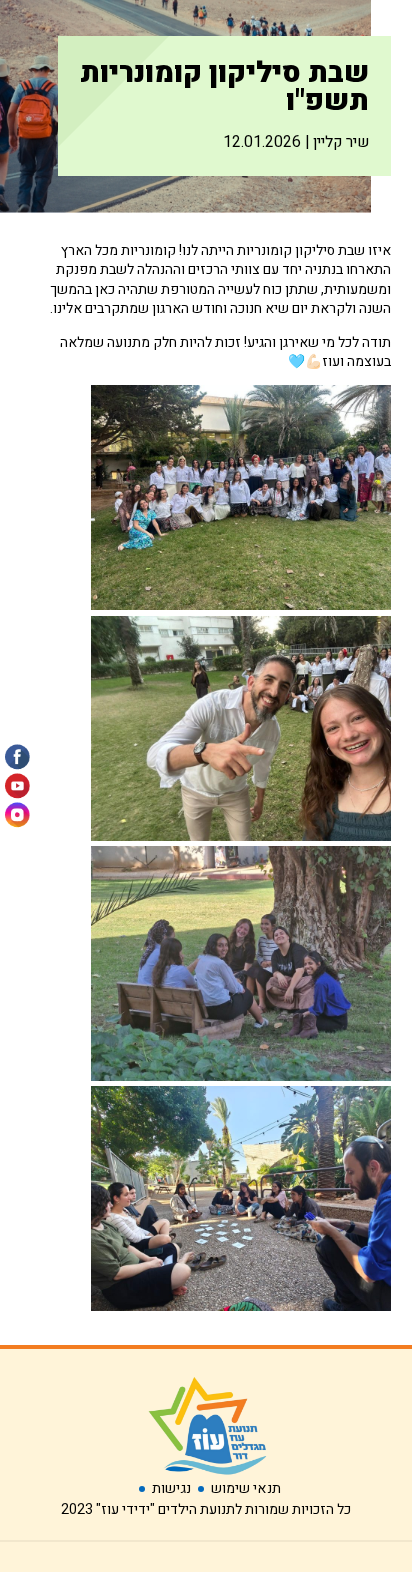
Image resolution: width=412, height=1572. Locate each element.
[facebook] (17, 757)
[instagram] (17, 815)
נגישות (171, 1488)
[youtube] (17, 786)
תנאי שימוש (246, 1488)
